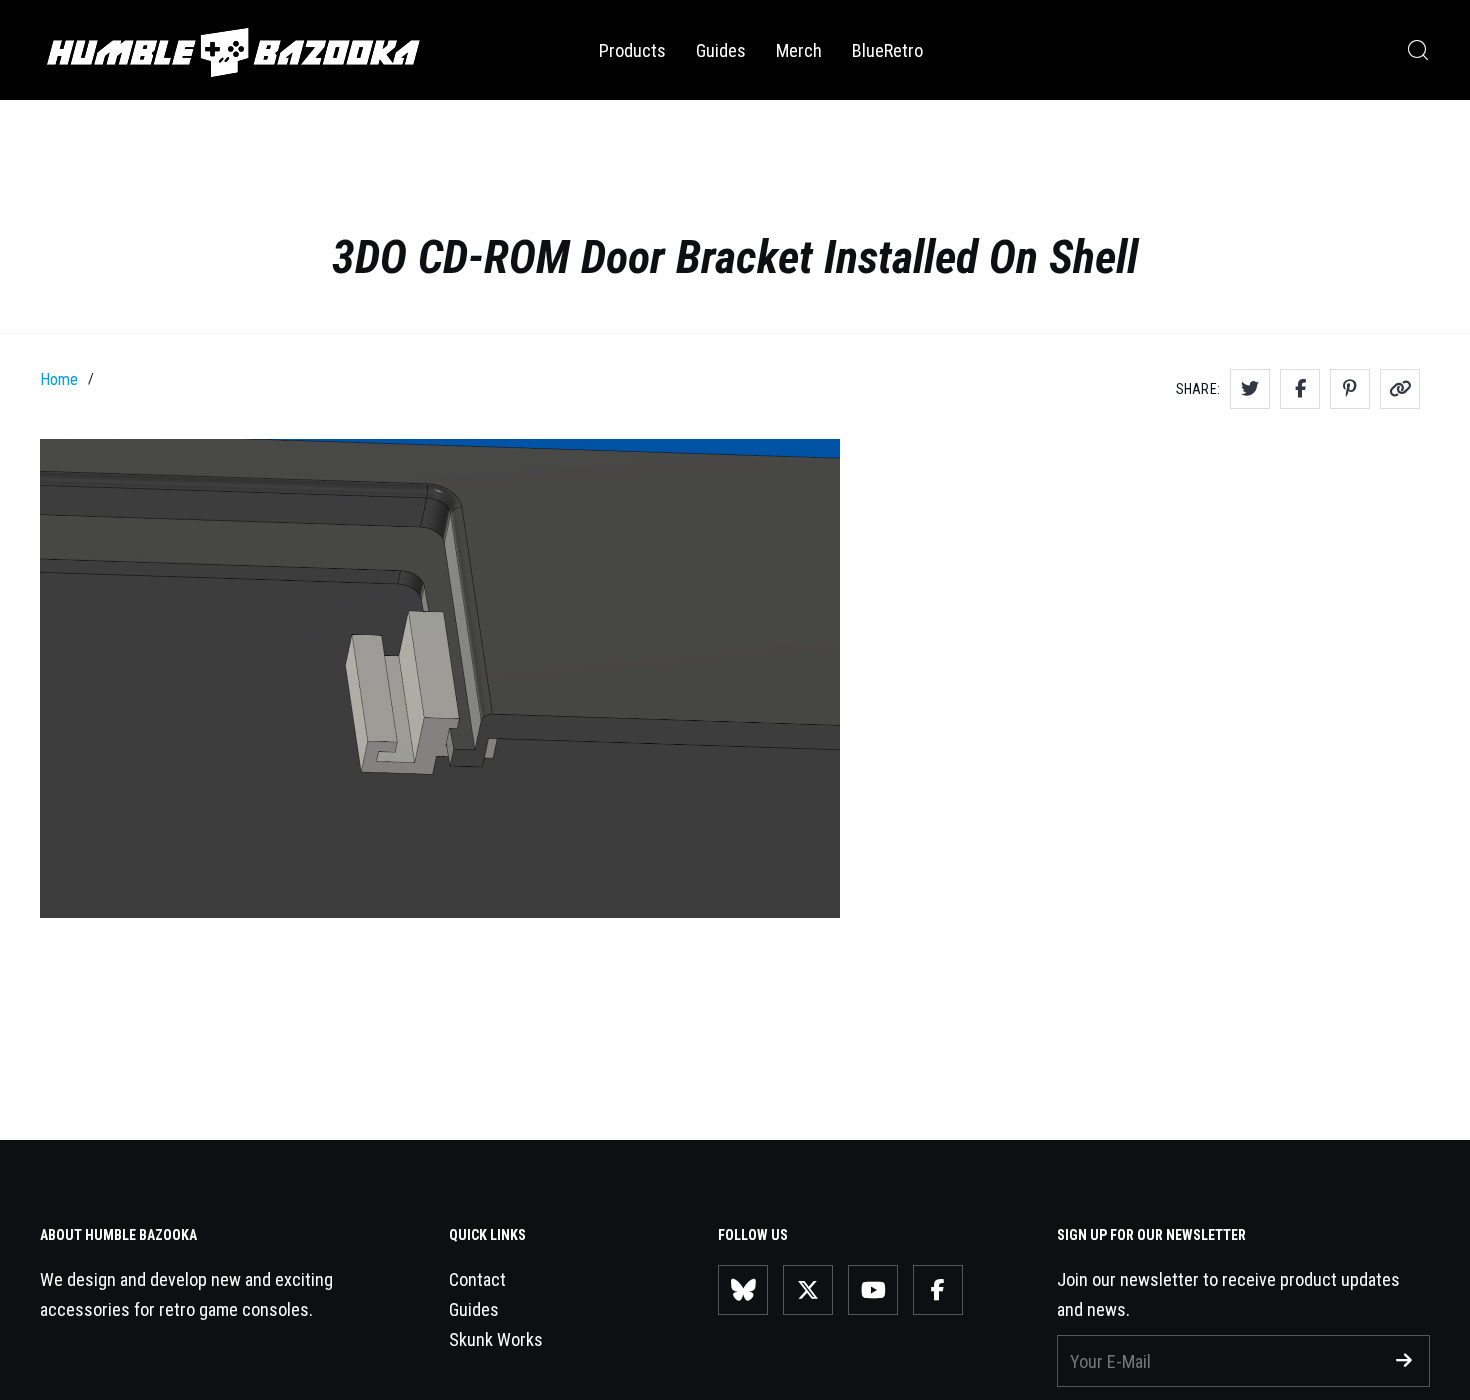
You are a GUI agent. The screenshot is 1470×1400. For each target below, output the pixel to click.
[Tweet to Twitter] (1250, 389)
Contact (477, 1279)
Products (632, 50)
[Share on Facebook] (1300, 389)
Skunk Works (496, 1339)
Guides (721, 50)
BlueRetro (887, 50)
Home (59, 379)
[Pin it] (1350, 389)
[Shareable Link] (1400, 389)
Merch (799, 50)
